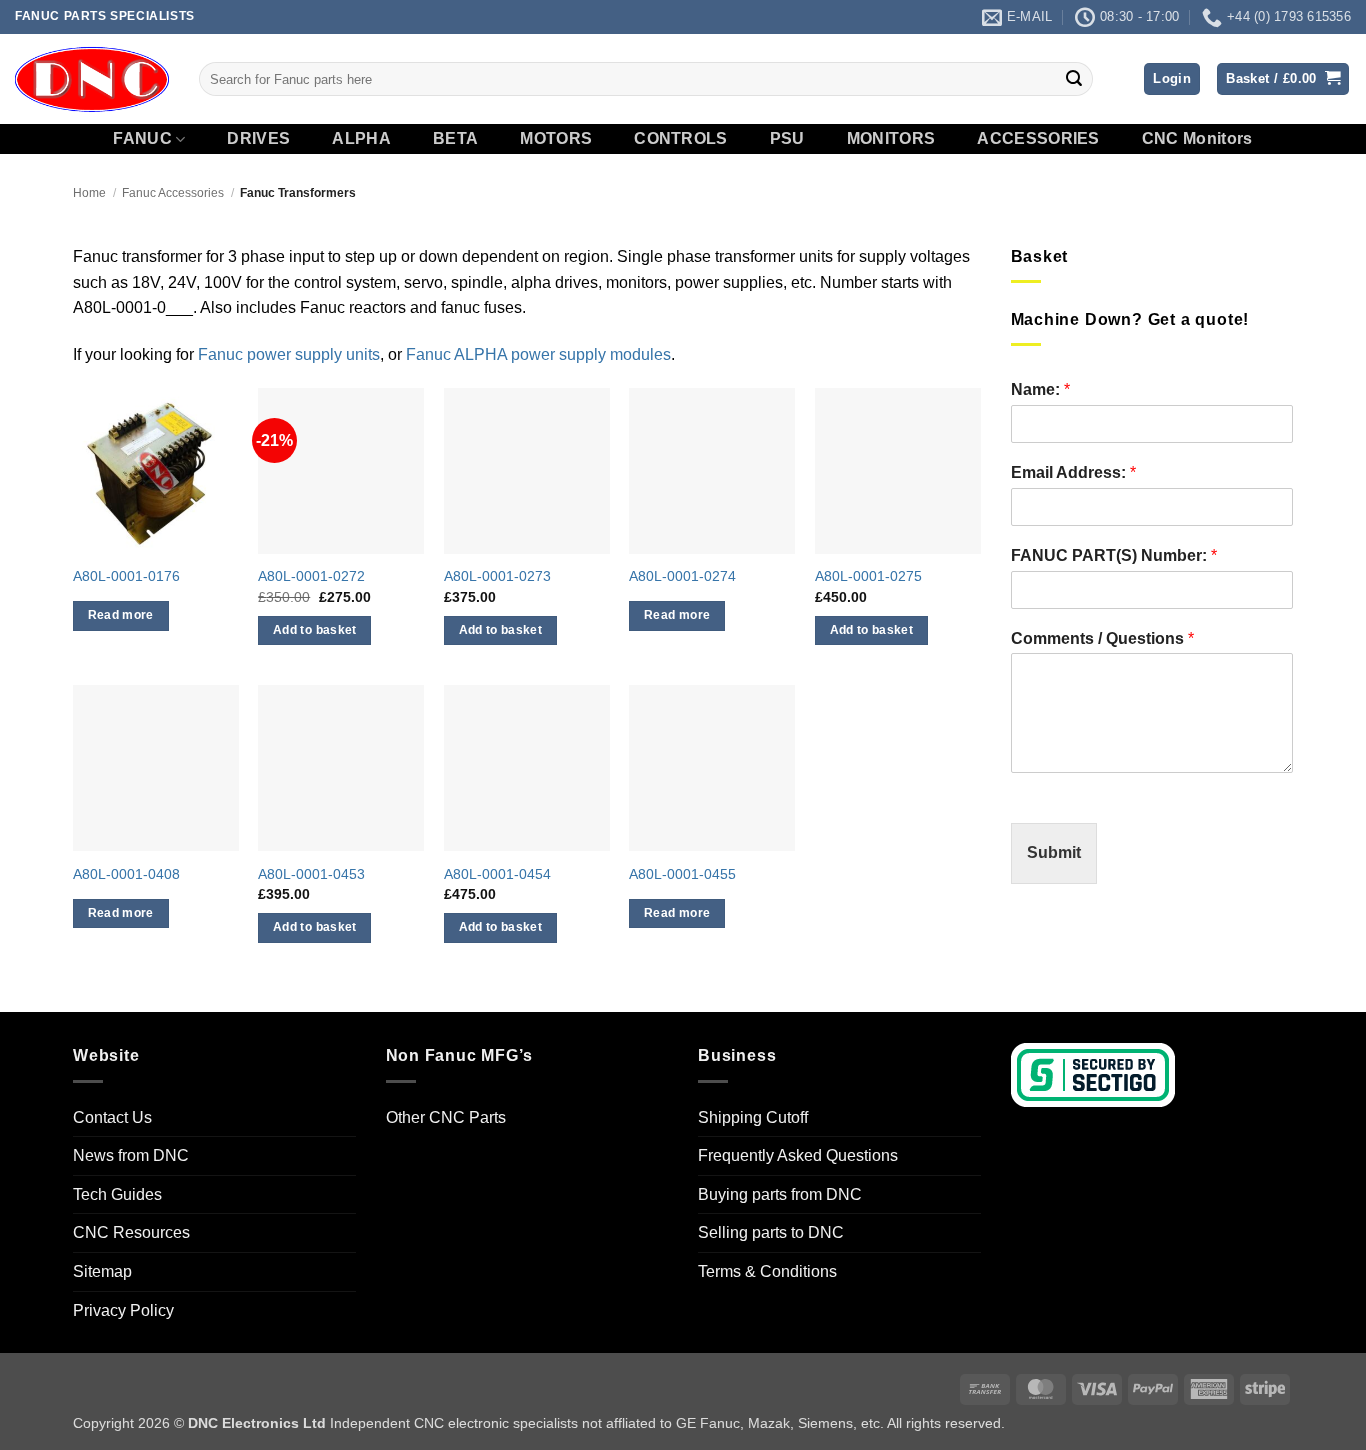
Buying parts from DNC (780, 1194)
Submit (1054, 852)
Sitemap (102, 1271)
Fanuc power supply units (289, 354)
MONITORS (891, 139)
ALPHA (361, 139)
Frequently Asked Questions (798, 1155)
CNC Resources (131, 1232)
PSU (787, 139)
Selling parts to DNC (771, 1232)
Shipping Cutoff (753, 1117)
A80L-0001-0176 (126, 576)
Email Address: (1073, 472)
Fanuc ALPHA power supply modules (538, 354)
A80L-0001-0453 (311, 874)
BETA (455, 139)
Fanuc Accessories (173, 193)
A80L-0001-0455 (682, 874)
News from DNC (131, 1155)
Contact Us (112, 1117)
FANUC (142, 138)
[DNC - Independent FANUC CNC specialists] (92, 79)
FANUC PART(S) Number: (1114, 555)
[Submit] (1074, 79)
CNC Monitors (1197, 139)
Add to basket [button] (315, 630)
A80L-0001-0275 (868, 576)
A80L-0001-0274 (682, 576)
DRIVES (258, 139)
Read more (121, 615)
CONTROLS (681, 139)
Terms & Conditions (767, 1271)
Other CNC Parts (446, 1117)
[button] (1172, 79)
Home (89, 193)
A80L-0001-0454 (497, 874)
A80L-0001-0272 (311, 576)
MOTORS (556, 139)
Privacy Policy (123, 1310)
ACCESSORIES (1038, 139)
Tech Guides (117, 1194)
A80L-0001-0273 (497, 576)
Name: (1040, 389)
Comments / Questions (1102, 638)
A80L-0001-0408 (126, 874)
